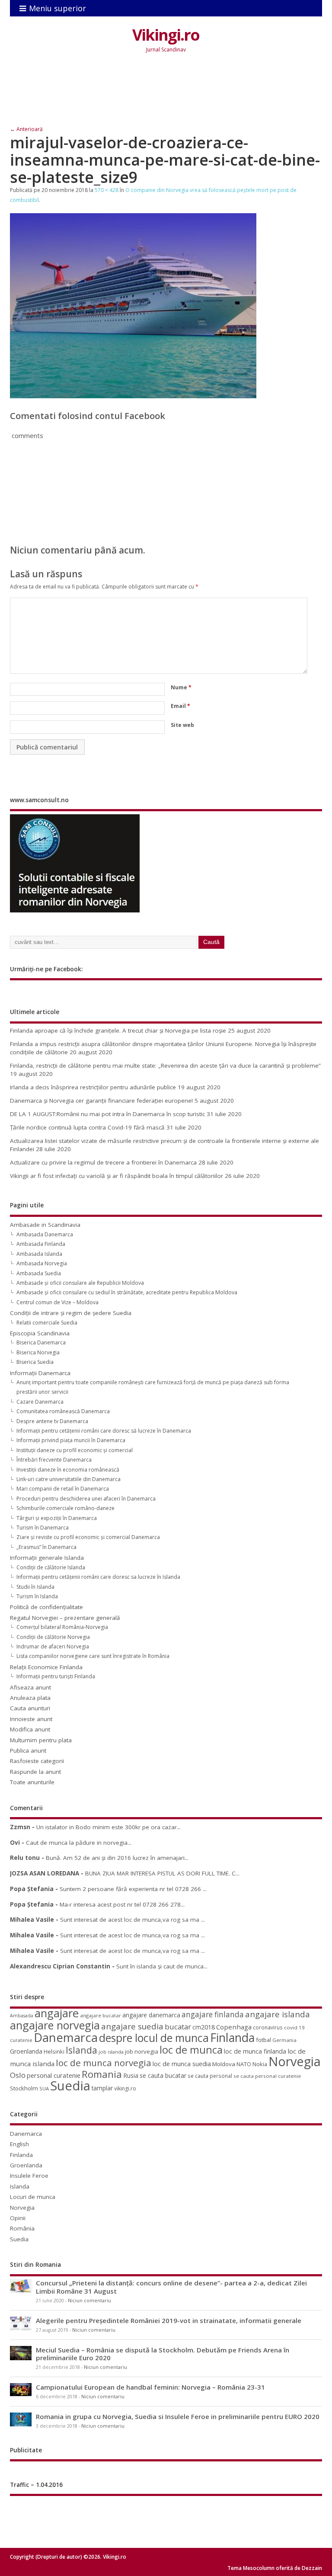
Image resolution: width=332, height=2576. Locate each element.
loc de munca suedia (182, 2064)
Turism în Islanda (37, 1596)
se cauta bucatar (163, 2075)
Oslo (18, 2075)
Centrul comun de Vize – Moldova (57, 1302)
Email (180, 706)
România (22, 2228)
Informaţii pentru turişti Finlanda (56, 1676)
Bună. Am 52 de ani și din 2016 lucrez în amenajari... (117, 1858)
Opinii (18, 2218)
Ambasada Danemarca (45, 1234)
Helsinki (54, 2052)
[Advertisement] (167, 96)
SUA (44, 2088)
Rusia (131, 2075)
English (19, 2144)
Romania (102, 2074)
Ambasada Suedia (39, 1273)
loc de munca (191, 2050)
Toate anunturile (32, 1782)
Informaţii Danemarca (40, 1373)
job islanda (111, 2052)
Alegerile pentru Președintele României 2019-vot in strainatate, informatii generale (169, 2320)
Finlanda (232, 2037)
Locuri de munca (33, 2197)
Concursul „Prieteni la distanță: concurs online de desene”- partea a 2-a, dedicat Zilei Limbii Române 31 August (171, 2287)
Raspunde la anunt (35, 1772)
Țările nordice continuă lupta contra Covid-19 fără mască (87, 1127)
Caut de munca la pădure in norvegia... (79, 1843)
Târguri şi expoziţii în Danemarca (57, 1518)
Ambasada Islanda (39, 1254)
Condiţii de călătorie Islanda (51, 1567)
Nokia (260, 2064)
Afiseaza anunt (30, 1687)
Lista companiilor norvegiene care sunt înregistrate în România (93, 1656)
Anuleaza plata (30, 1698)
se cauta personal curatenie (267, 2076)
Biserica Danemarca (41, 1342)
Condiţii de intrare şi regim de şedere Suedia (71, 1313)
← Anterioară (26, 129)
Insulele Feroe (29, 2176)
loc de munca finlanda (255, 2051)
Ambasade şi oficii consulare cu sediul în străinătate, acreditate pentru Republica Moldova (127, 1292)
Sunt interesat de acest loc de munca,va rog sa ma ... (132, 1920)
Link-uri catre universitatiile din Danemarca (69, 1479)
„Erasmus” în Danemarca (46, 1547)
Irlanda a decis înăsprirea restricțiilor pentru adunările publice (93, 1087)
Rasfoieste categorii (37, 1761)
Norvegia (295, 2061)
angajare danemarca (151, 2015)
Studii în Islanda (35, 1587)
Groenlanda (26, 2051)
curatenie (21, 2040)
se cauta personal (210, 2076)
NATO (244, 2064)
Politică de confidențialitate (46, 1607)
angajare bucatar (101, 2015)
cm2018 (204, 2027)
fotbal (263, 2040)
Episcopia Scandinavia (40, 1333)
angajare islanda (278, 2014)
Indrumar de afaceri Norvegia (53, 1646)
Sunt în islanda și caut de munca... (162, 1966)
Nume (181, 687)
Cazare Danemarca (40, 1402)
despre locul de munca (154, 2038)
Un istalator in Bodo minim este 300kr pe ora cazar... (109, 1827)
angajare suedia (132, 2026)
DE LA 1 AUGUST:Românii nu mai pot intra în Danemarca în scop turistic (107, 1114)
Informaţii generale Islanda (47, 1558)
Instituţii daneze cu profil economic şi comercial (75, 1450)
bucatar (178, 2027)
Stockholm (24, 2088)
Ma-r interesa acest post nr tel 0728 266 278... (122, 1904)
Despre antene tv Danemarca (52, 1421)
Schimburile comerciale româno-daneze (65, 1508)
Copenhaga (234, 2027)
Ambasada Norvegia (42, 1263)
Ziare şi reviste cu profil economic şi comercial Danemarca (88, 1537)
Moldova (224, 2064)
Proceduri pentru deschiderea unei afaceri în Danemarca (86, 1499)
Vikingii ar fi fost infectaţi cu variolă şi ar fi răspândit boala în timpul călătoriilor (117, 1176)
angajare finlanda (213, 2014)
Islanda (81, 2050)
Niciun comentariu (89, 2301)
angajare (57, 2013)
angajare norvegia (55, 2025)
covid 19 (294, 2027)
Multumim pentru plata (41, 1740)
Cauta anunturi (30, 1708)
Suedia (70, 2086)
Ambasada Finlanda (41, 1244)
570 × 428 (107, 190)
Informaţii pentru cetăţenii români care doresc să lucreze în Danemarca (104, 1431)
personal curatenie (54, 2075)
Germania (284, 2040)
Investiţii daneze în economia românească (68, 1470)
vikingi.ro (125, 2088)
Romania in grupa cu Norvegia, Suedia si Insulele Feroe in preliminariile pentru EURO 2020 (178, 2416)
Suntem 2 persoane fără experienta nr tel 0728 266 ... (133, 1889)
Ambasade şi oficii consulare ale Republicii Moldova (80, 1283)
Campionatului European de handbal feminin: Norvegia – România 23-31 (150, 2387)
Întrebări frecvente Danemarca (54, 1460)
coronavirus (268, 2027)
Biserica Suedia (35, 1362)
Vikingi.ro (166, 35)
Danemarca (66, 2037)
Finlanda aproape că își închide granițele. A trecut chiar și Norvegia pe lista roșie (118, 1030)
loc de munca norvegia (104, 2063)
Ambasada (22, 2016)
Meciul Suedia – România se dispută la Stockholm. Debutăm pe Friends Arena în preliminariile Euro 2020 (163, 2354)
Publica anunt (28, 1750)
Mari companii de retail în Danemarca (63, 1489)
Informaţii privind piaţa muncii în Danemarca (71, 1440)
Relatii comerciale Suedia (47, 1323)
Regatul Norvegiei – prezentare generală (65, 1618)
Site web (182, 725)
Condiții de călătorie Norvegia (53, 1637)
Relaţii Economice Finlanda (46, 1667)
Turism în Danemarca (43, 1528)
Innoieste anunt (31, 1719)
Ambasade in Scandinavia (45, 1225)
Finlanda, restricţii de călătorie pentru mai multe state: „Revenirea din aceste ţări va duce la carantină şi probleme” (165, 1066)
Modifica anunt (30, 1729)
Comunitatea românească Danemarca (63, 1411)
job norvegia (142, 2051)
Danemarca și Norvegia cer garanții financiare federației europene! (101, 1101)
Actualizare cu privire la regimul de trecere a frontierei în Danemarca (103, 1162)
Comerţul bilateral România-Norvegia (62, 1627)
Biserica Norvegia (38, 1352)
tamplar (102, 2088)
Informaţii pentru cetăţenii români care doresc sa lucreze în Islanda (98, 1577)
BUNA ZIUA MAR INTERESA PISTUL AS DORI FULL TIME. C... (162, 1873)
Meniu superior (57, 8)
